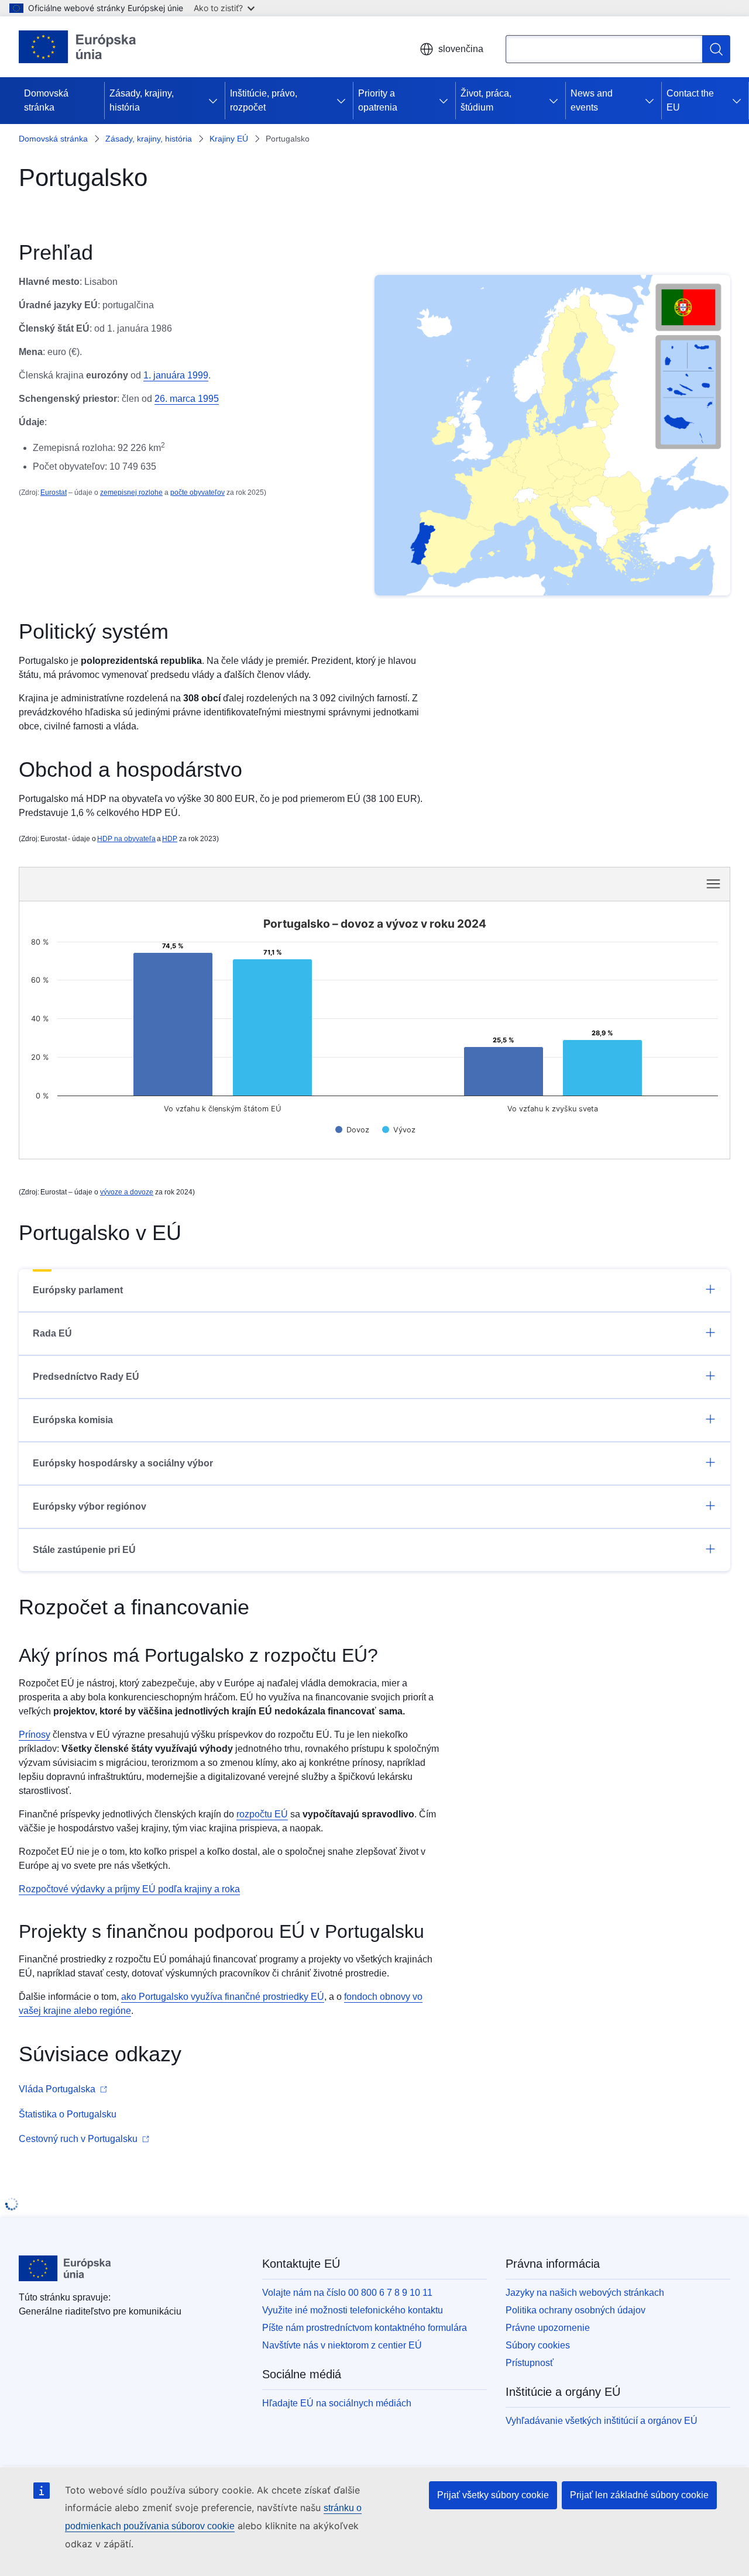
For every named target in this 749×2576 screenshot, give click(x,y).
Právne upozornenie (548, 2328)
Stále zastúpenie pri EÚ (84, 1550)
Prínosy (35, 1735)
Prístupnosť (530, 2363)
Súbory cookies (538, 2345)
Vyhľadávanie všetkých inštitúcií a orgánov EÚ (602, 2421)
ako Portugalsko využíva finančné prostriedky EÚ (223, 1997)
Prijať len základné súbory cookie (639, 2495)
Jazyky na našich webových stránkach (585, 2293)
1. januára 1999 (176, 375)
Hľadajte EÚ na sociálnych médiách (337, 2403)
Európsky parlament (78, 1290)
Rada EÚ (52, 1333)
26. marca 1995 (187, 399)
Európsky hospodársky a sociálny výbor (123, 1463)
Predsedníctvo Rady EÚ (86, 1377)
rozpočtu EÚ (262, 1814)
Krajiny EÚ (229, 139)
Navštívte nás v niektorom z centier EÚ (342, 2345)
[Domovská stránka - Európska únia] (78, 47)
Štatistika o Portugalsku (68, 2114)
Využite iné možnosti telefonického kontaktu (353, 2310)
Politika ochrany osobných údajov (576, 2310)
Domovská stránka (46, 100)
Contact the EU (690, 100)
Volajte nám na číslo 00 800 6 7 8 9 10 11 (347, 2293)
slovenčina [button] (461, 49)
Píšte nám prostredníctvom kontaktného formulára (365, 2328)
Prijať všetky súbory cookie (493, 2495)
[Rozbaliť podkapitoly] (215, 101)
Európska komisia (73, 1420)
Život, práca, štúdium (486, 100)
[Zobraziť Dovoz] (352, 1130)
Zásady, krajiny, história (142, 100)
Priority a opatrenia (378, 100)
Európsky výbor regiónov (90, 1506)
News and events (592, 100)
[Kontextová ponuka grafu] (713, 884)
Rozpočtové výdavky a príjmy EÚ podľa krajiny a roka (129, 1889)
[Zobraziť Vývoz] (399, 1130)
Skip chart (212, 883)
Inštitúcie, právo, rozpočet (264, 100)
